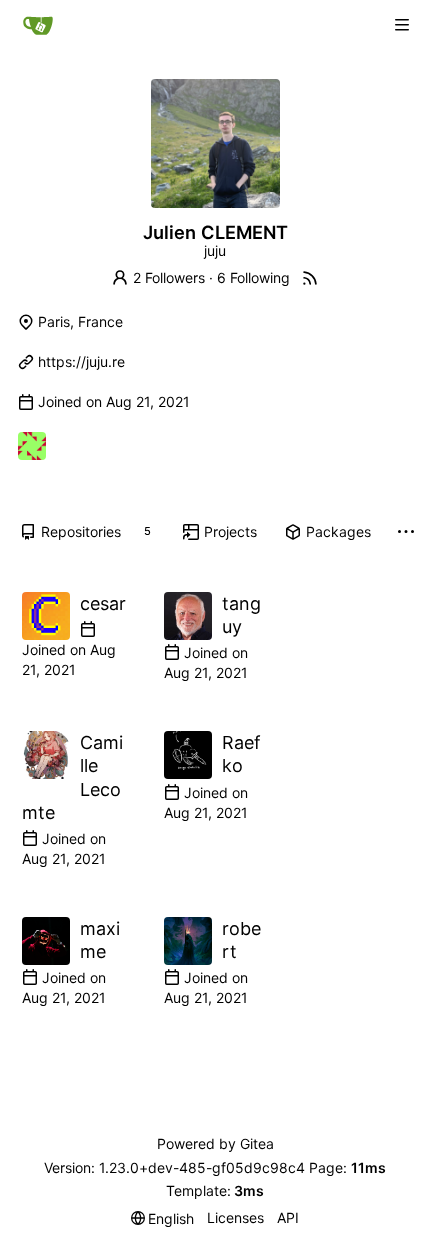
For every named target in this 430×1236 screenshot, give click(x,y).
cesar (103, 603)
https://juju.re (81, 361)
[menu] (163, 1218)
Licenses (235, 1217)
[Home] (38, 25)
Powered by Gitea (215, 1143)
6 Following (253, 277)
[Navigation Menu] (402, 25)
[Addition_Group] (32, 446)
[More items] (406, 533)
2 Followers (169, 277)
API (288, 1217)
